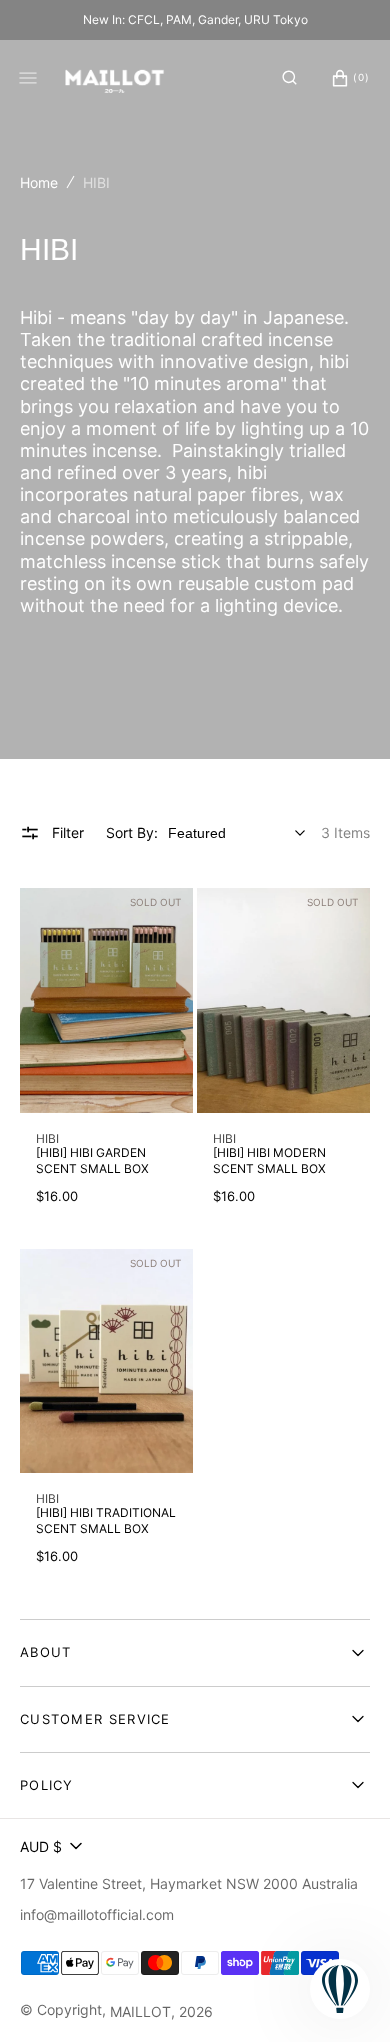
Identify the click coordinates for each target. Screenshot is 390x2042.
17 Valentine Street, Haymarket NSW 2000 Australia (189, 1883)
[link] (106, 1000)
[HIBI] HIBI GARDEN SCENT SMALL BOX (92, 1160)
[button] (289, 78)
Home (39, 182)
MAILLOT (140, 2011)
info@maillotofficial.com (97, 1914)
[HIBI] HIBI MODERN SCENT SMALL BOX (269, 1160)
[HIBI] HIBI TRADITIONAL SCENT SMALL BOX (106, 1520)
